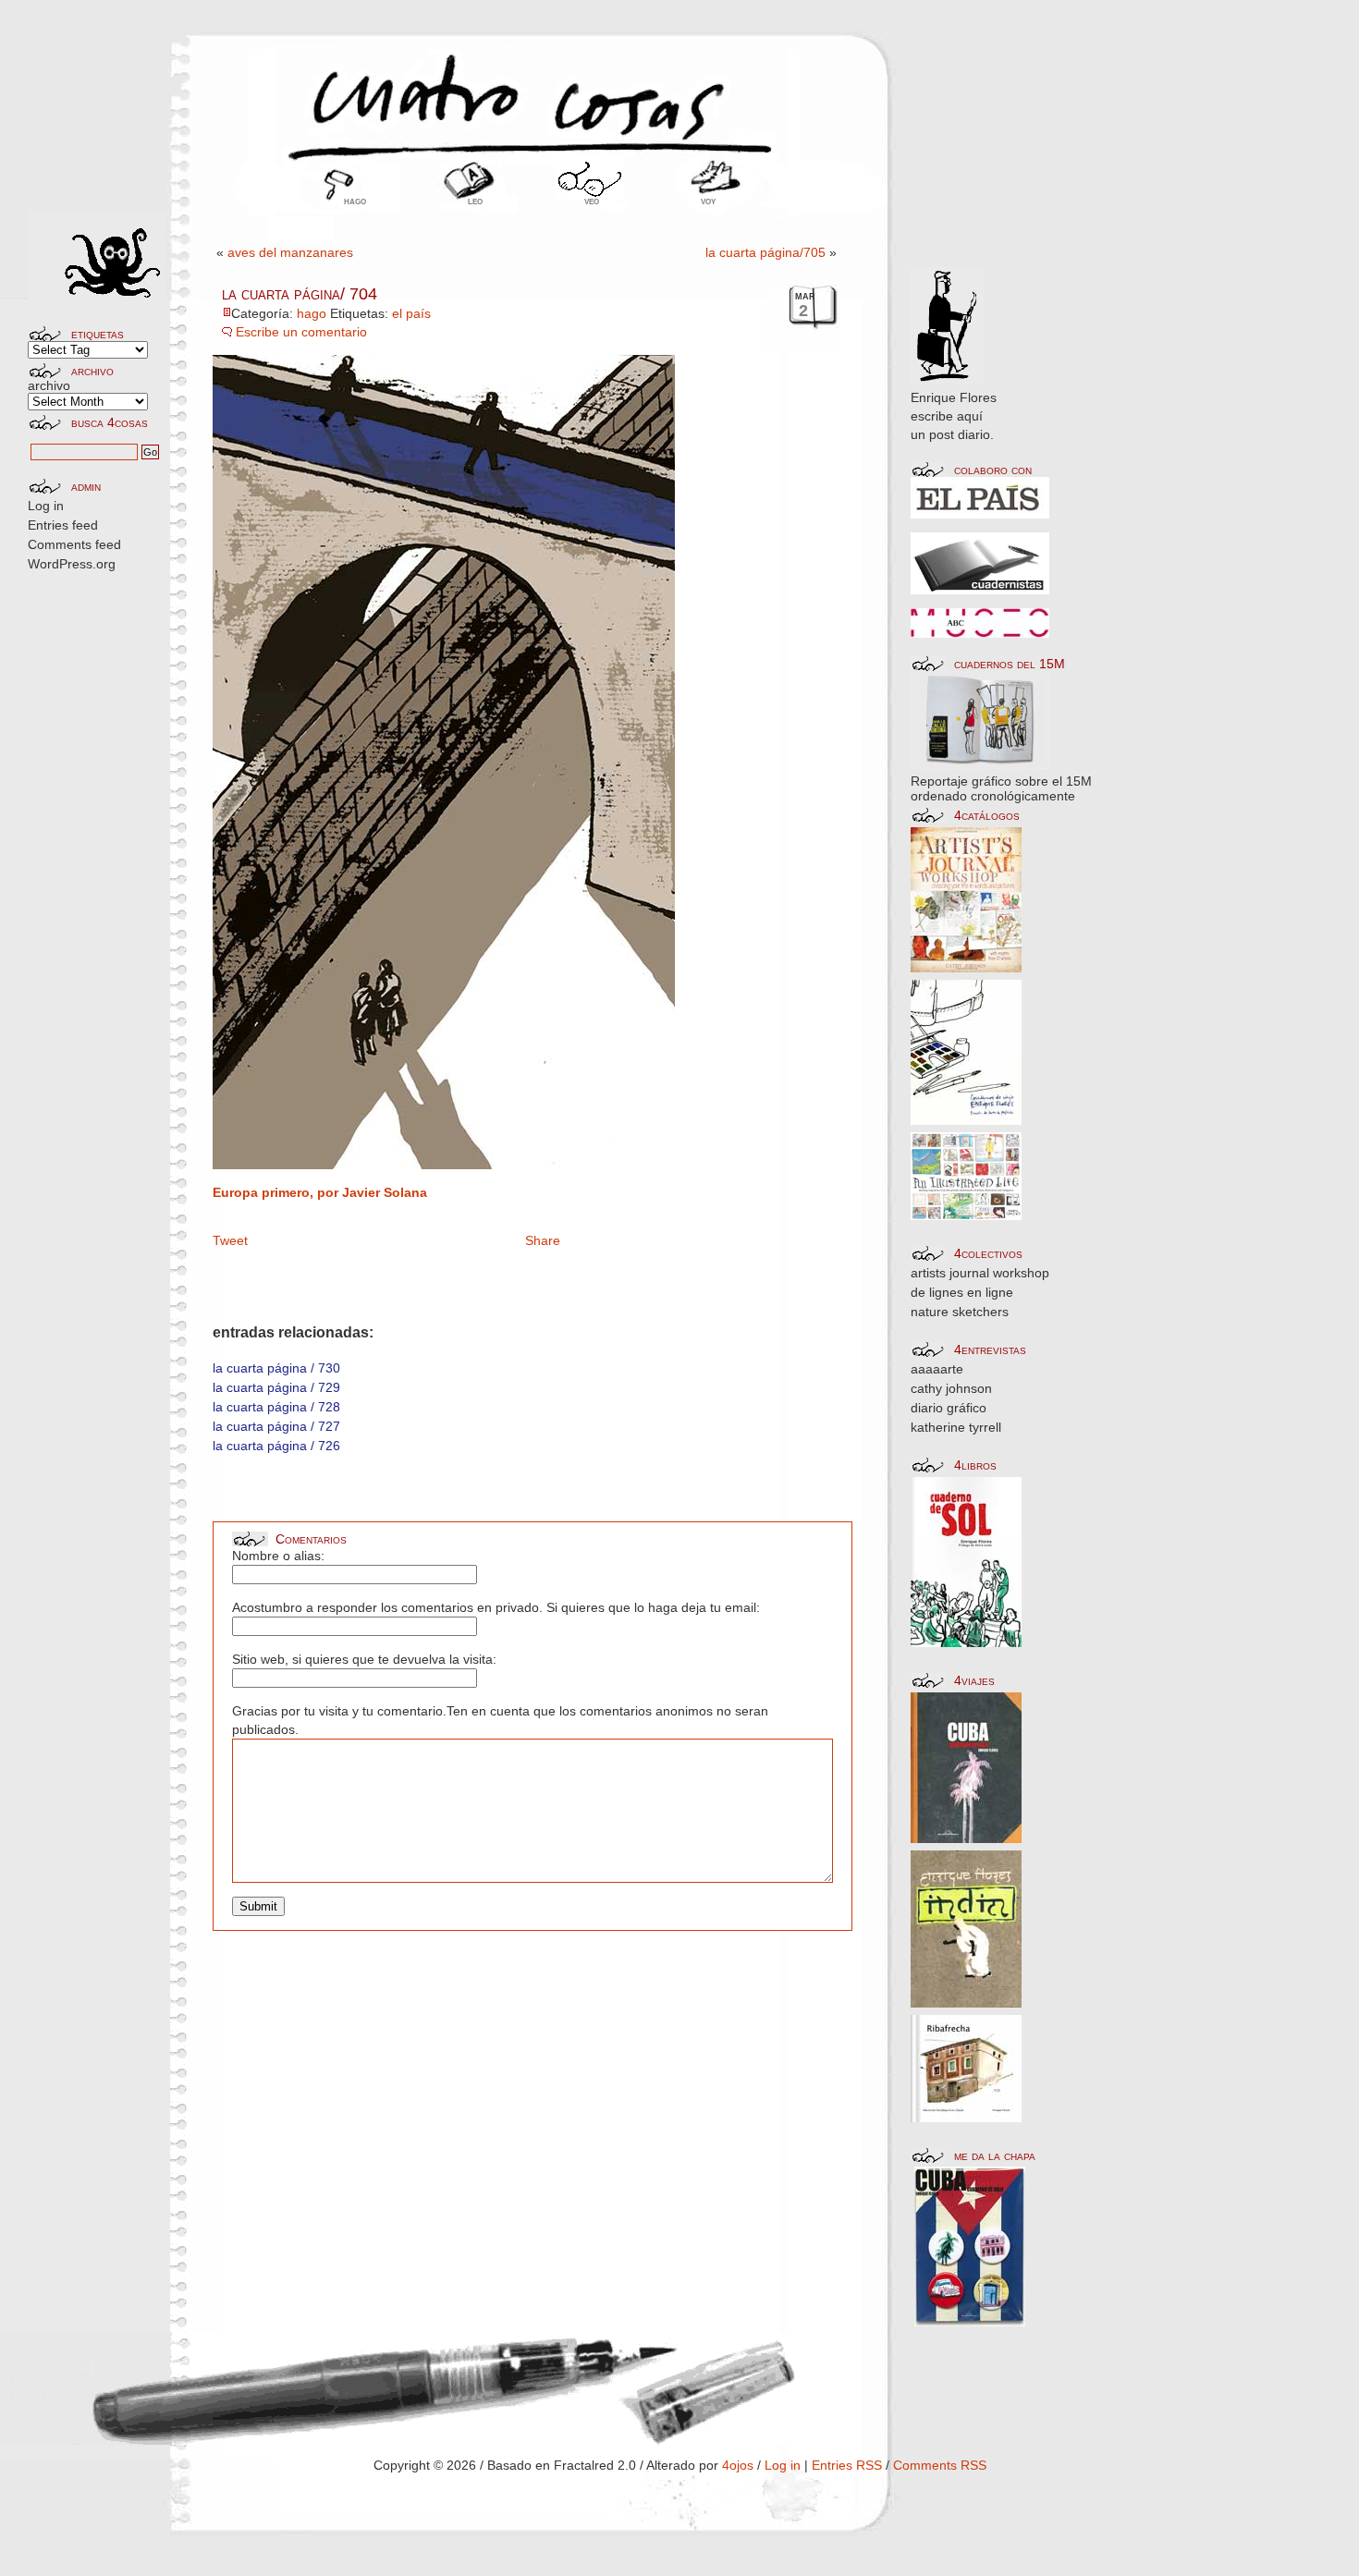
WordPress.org (72, 564)
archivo (49, 385)
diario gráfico (949, 1408)
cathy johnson (951, 1388)
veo (592, 201)
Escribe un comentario (301, 332)
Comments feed (74, 544)
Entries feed (63, 525)
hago (355, 201)
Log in (46, 506)
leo (475, 201)
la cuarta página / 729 (276, 1387)
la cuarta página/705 (765, 252)
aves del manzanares (290, 252)
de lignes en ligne (962, 1292)
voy (708, 201)
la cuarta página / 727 (276, 1426)
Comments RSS (940, 2465)
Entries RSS (847, 2465)
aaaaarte (937, 1369)
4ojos (738, 2465)
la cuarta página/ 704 (300, 294)
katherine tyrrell (956, 1427)
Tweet (230, 1240)
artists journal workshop (980, 1273)
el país (411, 313)
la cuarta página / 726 (276, 1446)
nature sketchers (960, 1312)
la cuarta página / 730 (276, 1368)
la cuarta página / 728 (276, 1407)
